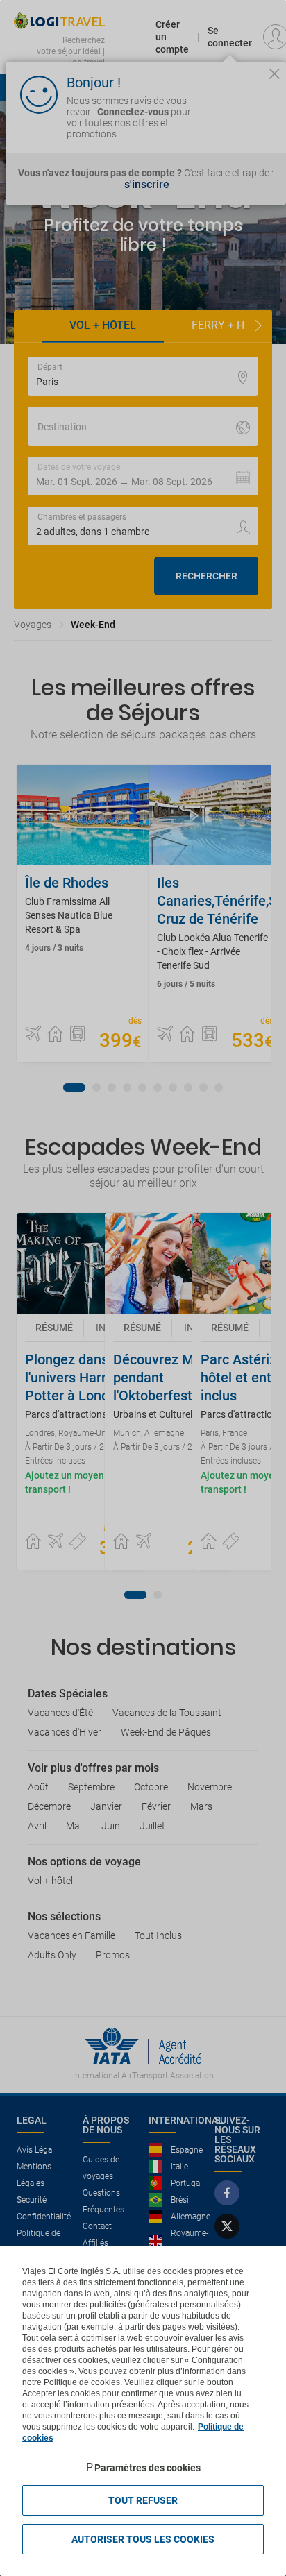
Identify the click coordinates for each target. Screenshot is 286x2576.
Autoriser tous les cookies (143, 2539)
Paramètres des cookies (148, 2468)
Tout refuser (143, 2500)
